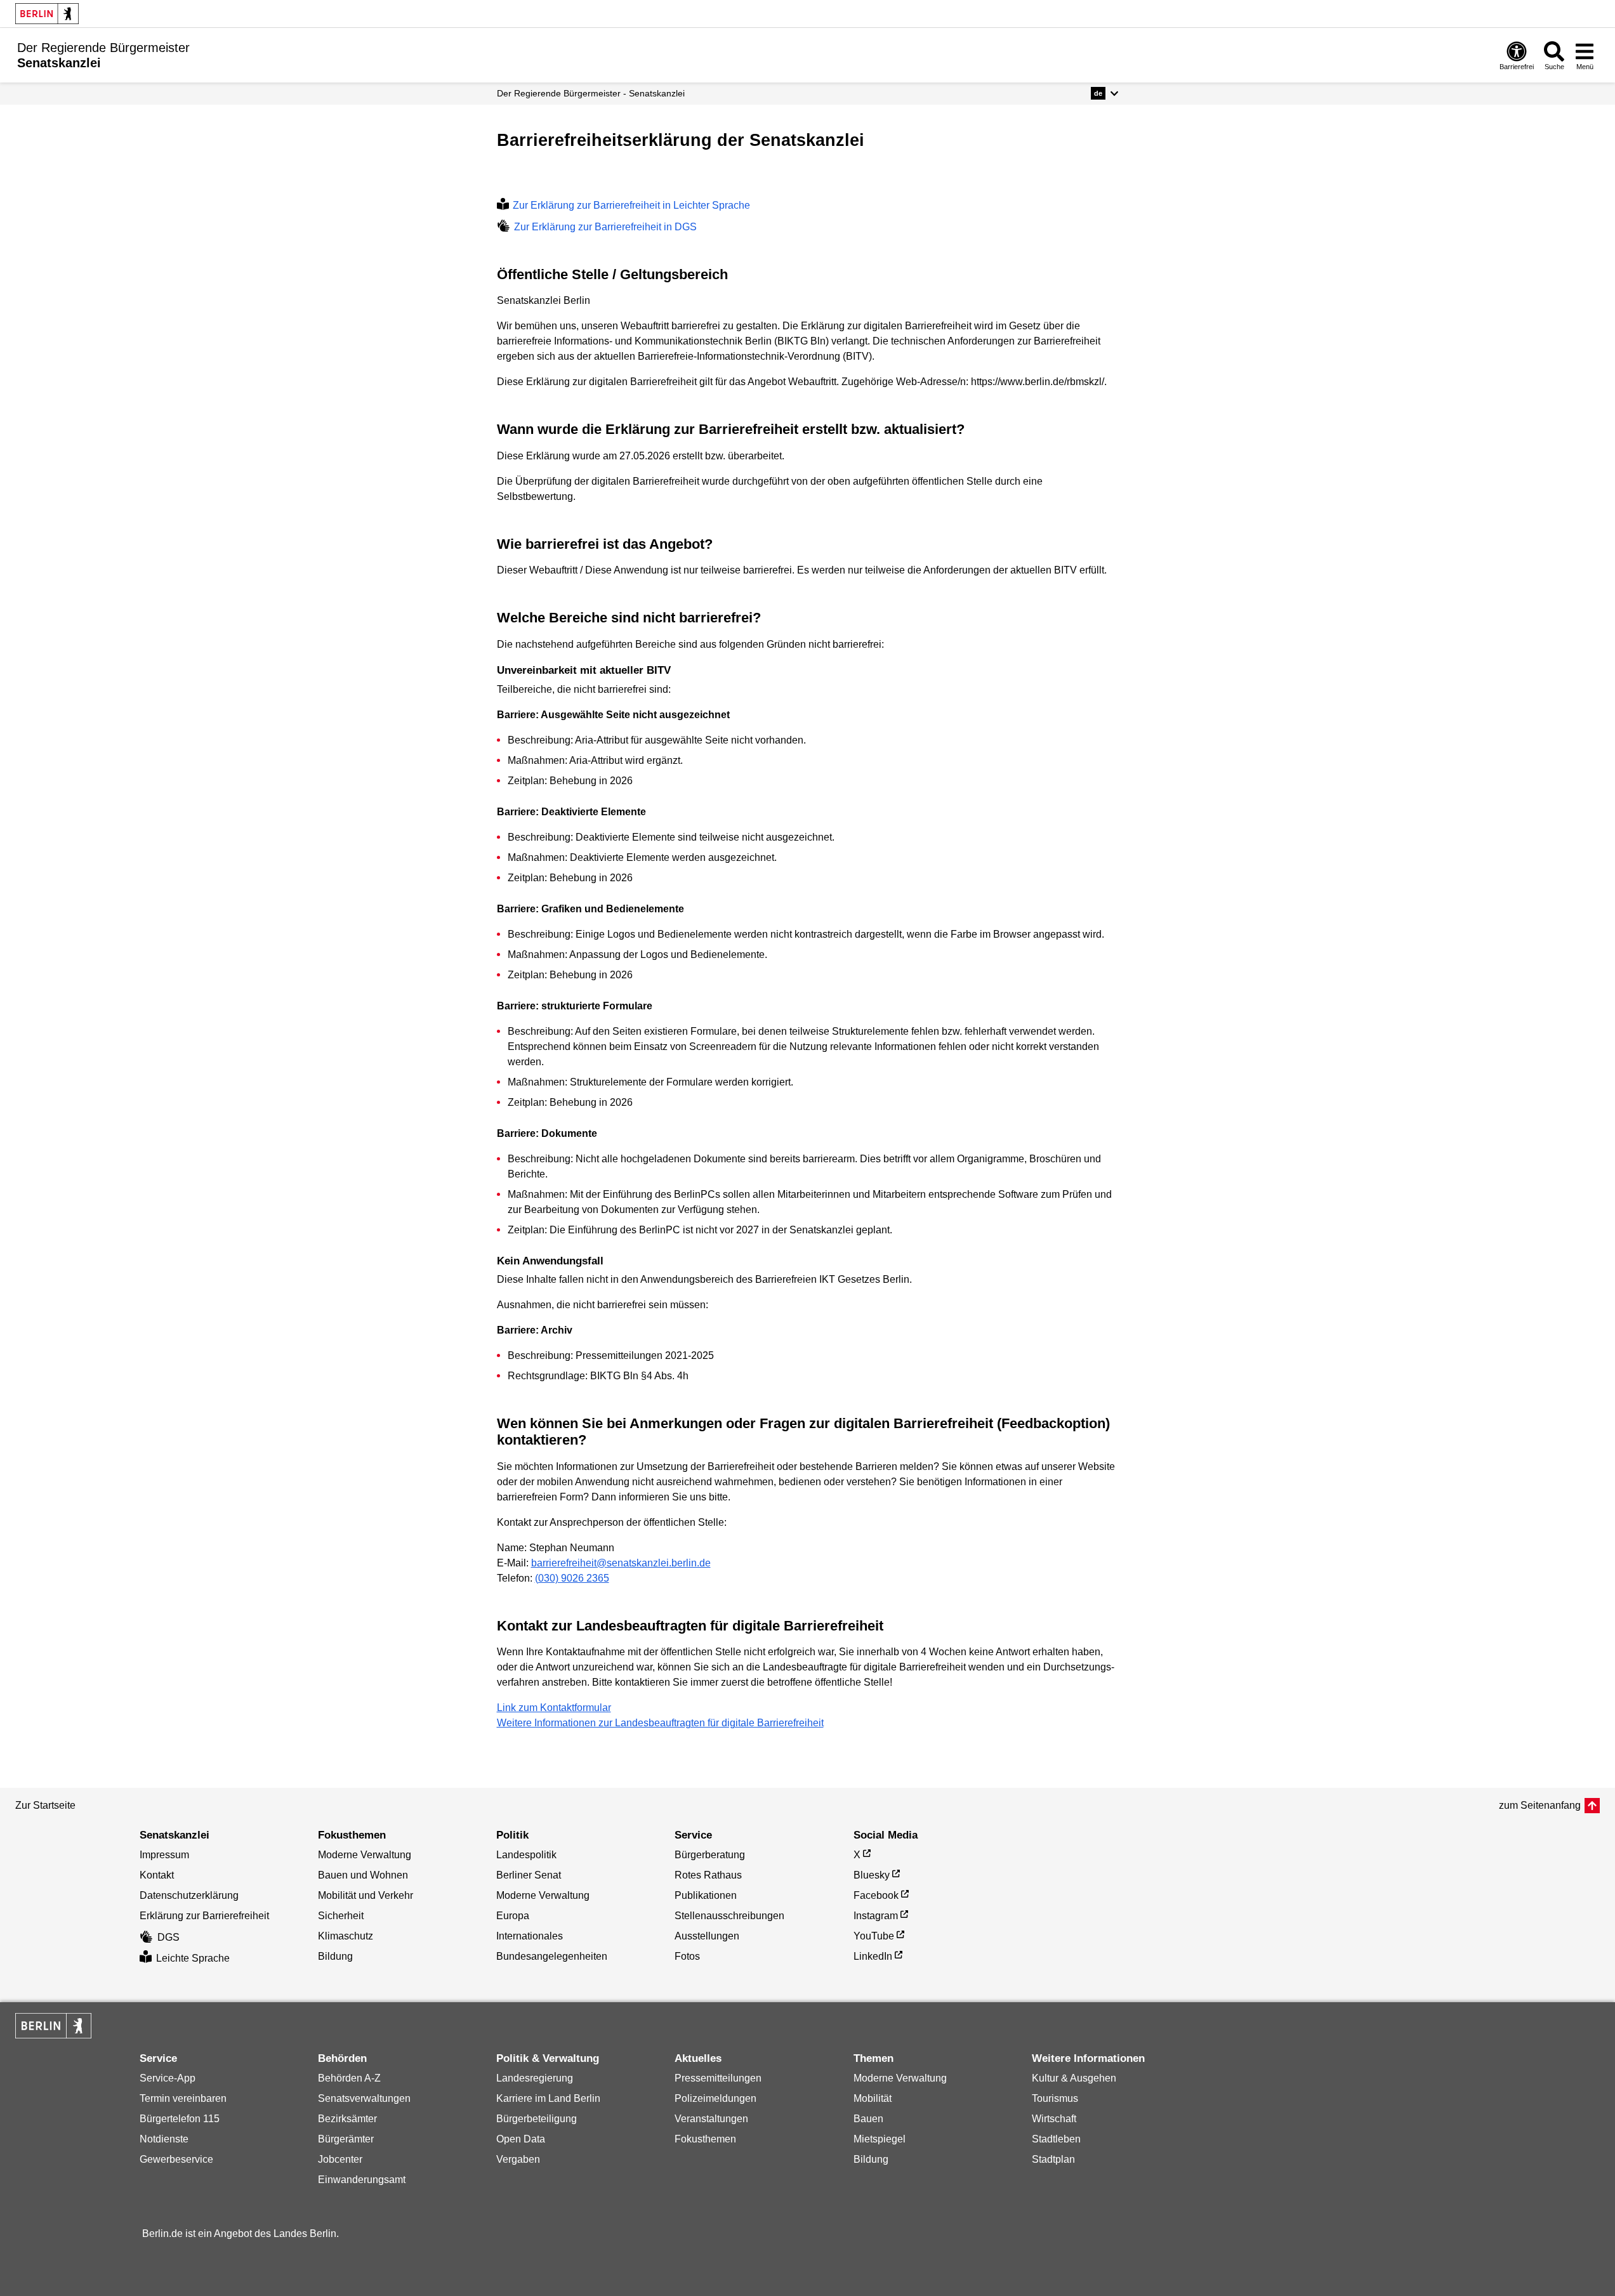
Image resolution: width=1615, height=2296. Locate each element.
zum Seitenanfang (1540, 1805)
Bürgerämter (346, 2139)
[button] (1104, 93)
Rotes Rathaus (708, 1875)
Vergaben (518, 2159)
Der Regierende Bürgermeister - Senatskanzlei (591, 93)
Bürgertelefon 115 (180, 2119)
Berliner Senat (529, 1875)
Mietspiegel (880, 2139)
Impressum (164, 1855)
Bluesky (872, 1875)
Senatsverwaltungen (364, 2098)
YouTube (874, 1936)
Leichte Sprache (193, 1958)
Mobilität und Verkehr (366, 1895)
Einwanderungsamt (362, 2180)
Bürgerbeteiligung (537, 2119)
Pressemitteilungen (718, 2078)
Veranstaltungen (711, 2119)
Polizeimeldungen (715, 2098)
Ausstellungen (707, 1936)
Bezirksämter (347, 2119)
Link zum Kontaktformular (554, 1708)
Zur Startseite (45, 1805)
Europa (513, 1916)
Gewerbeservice (176, 2159)
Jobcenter (340, 2159)
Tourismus (1055, 2098)
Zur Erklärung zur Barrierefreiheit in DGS (605, 227)
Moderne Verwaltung (365, 1855)
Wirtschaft (1054, 2119)
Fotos (687, 1956)
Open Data (521, 2139)
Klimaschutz (346, 1936)
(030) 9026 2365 (572, 1578)
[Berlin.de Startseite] (47, 14)
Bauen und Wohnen (363, 1875)
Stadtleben (1056, 2139)
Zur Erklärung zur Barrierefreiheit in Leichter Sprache (631, 205)
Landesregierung (535, 2078)
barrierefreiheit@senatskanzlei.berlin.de (621, 1563)
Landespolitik (526, 1855)
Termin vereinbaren (183, 2098)
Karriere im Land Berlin (548, 2098)
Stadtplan (1053, 2159)
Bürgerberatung (710, 1855)
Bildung (335, 1956)
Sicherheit (341, 1916)
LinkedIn (873, 1956)
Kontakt (157, 1875)
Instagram (876, 1916)
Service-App (168, 2078)
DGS (168, 1937)
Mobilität (873, 2098)
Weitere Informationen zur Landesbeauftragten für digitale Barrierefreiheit (660, 1723)
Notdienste (164, 2139)
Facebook (876, 1895)
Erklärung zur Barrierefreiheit (204, 1916)
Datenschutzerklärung (189, 1895)
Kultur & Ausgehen (1074, 2078)
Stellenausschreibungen (729, 1916)
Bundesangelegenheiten (552, 1956)
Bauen (868, 2119)
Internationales (530, 1936)
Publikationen (706, 1895)
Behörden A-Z (349, 2078)
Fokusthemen (705, 2139)
